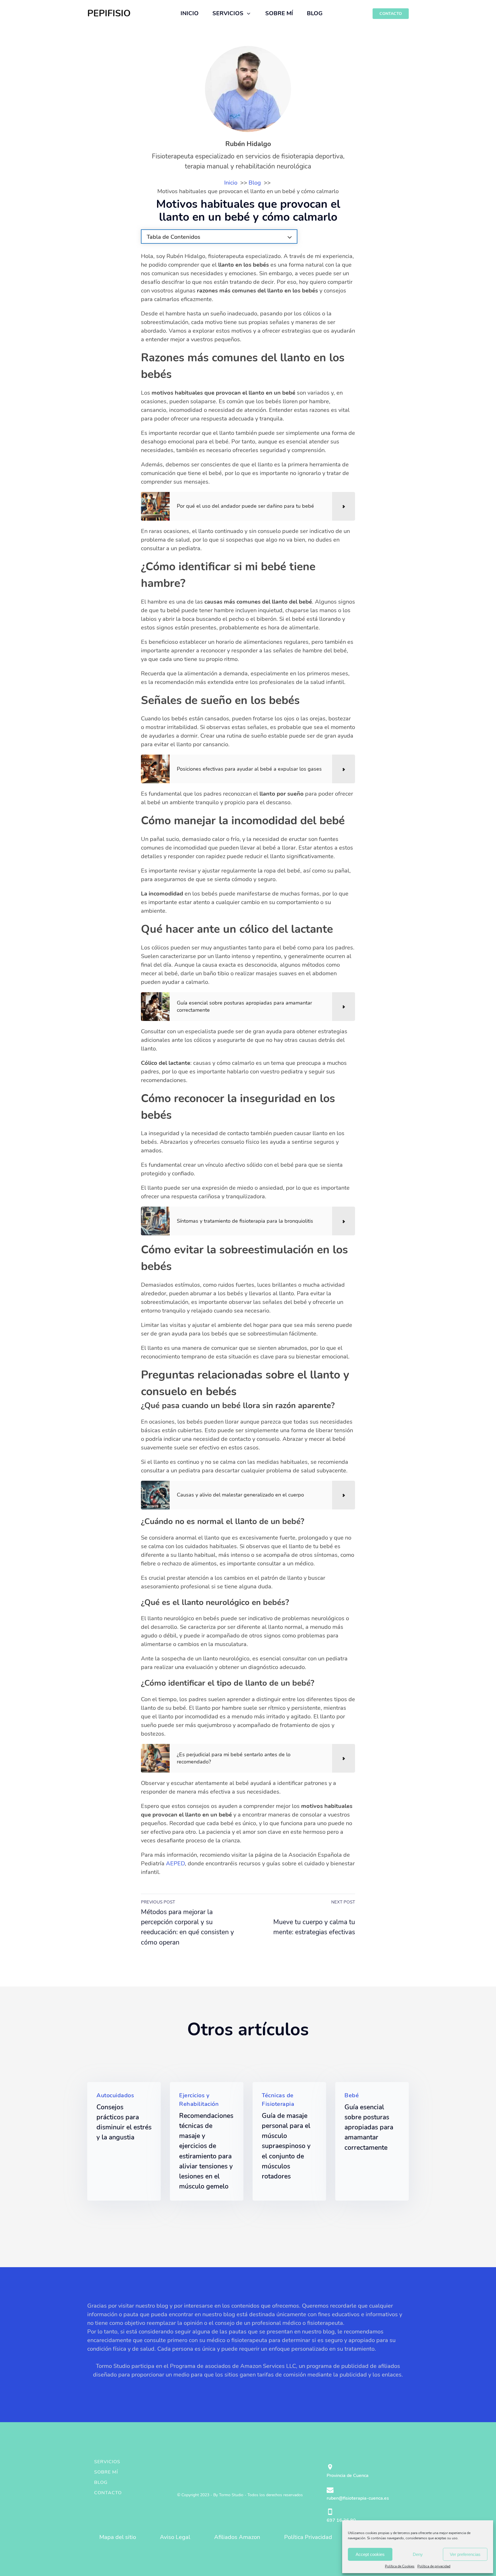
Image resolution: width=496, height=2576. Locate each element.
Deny (418, 2554)
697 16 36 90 (341, 2520)
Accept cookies (370, 2554)
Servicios (107, 2462)
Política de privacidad (434, 2566)
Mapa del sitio (118, 2537)
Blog (101, 2482)
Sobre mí (106, 2472)
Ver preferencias (465, 2554)
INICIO (190, 13)
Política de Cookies (400, 2566)
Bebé (352, 2095)
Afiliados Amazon (237, 2537)
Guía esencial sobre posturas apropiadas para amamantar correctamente (369, 2127)
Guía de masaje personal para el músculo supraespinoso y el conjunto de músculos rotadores (286, 2146)
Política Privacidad (308, 2537)
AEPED (175, 1863)
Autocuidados (115, 2095)
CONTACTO (391, 14)
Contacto (108, 2493)
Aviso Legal (175, 2537)
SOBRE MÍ (279, 13)
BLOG (315, 13)
